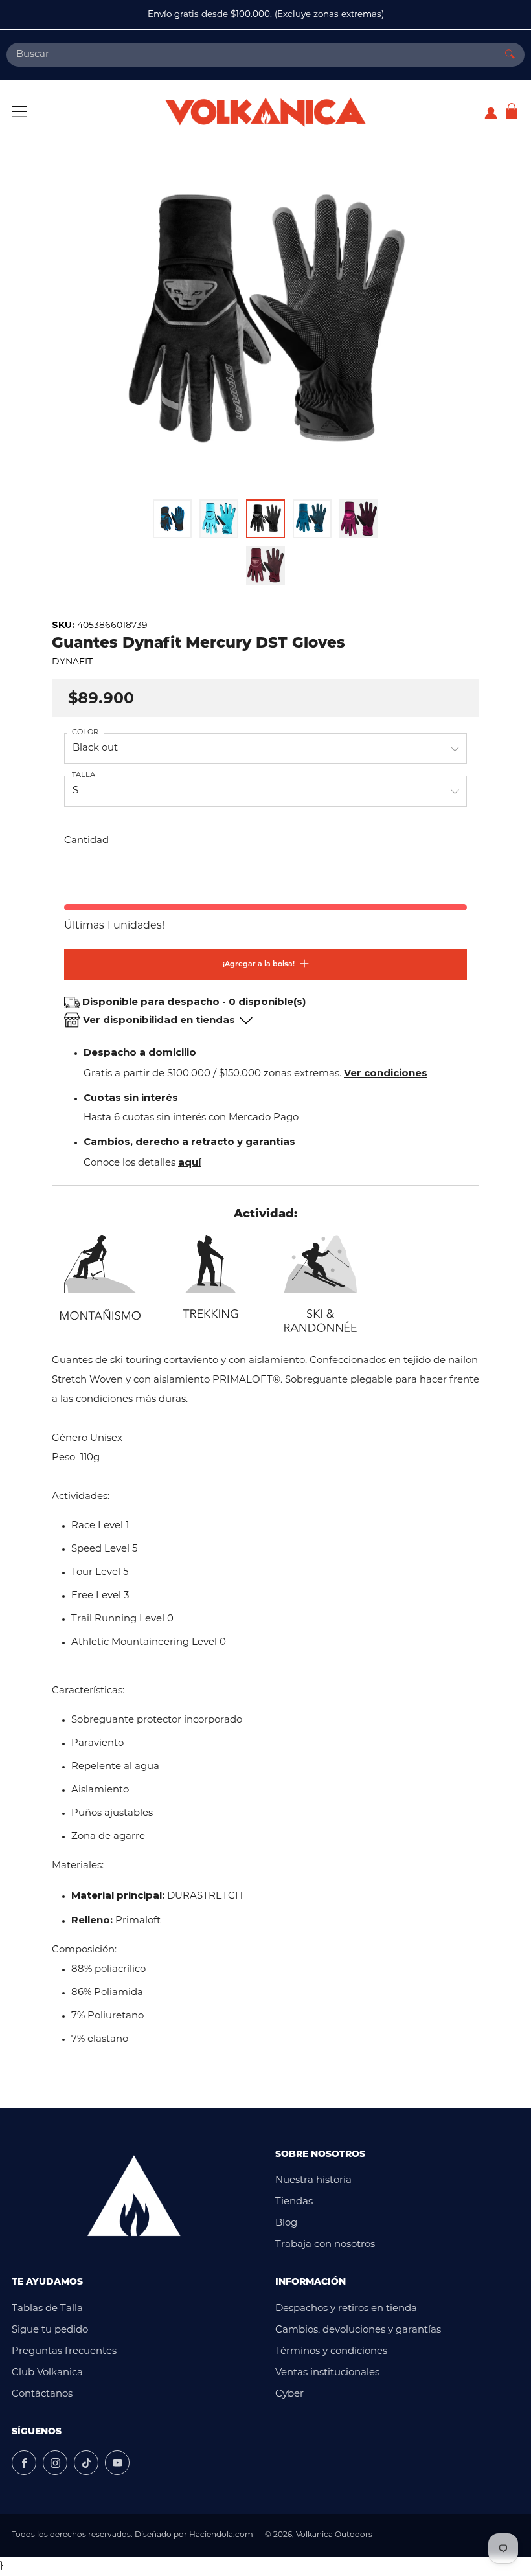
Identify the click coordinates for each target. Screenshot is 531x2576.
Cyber (289, 2394)
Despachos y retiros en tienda (346, 2309)
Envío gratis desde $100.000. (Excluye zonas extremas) (266, 15)
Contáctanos (42, 2394)
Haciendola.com (221, 2535)
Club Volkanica (47, 2373)
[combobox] (251, 55)
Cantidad (86, 841)
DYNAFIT (72, 662)
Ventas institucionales (327, 2373)
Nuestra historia (313, 2181)
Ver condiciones (386, 1073)
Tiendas (294, 2202)
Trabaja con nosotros (325, 2245)
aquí (189, 1162)
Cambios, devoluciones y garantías (358, 2330)
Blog (286, 2223)
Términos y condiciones (331, 2352)
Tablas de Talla (47, 2309)
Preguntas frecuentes (64, 2352)
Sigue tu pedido (50, 2330)
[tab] (172, 519)
